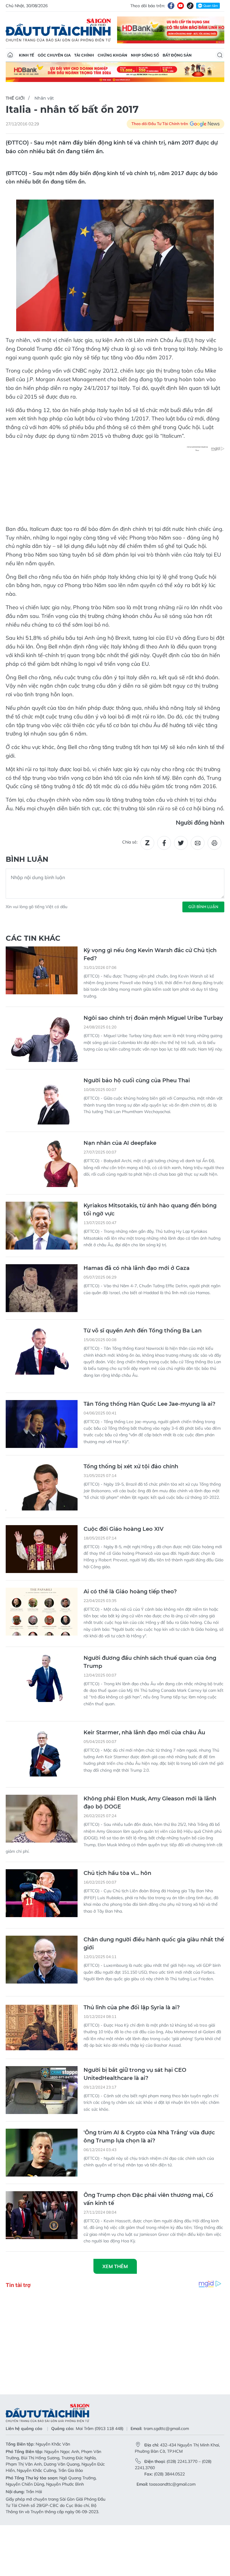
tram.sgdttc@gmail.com (166, 2428)
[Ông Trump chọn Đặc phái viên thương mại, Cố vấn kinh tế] (42, 2215)
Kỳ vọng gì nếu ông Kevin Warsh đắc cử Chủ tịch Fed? (150, 954)
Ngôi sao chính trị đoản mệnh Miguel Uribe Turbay (153, 1018)
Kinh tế (27, 55)
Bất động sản (177, 55)
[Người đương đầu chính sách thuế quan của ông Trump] (42, 1678)
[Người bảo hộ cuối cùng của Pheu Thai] (42, 1101)
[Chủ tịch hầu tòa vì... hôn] (42, 1893)
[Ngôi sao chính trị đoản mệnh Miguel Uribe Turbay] (42, 1038)
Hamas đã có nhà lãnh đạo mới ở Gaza (137, 1268)
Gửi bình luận (203, 907)
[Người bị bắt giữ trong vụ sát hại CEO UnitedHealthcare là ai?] (42, 2090)
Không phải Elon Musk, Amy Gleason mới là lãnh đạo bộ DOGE (150, 1803)
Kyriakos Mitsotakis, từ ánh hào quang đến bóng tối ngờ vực (150, 1210)
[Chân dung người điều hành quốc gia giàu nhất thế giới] (42, 1960)
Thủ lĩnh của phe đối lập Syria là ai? (132, 2007)
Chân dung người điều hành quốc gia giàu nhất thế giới (154, 1944)
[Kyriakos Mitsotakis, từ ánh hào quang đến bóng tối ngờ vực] (42, 1226)
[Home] (10, 55)
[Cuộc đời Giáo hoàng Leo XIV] (42, 1549)
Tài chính (84, 55)
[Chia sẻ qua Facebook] (164, 843)
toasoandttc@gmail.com (172, 2484)
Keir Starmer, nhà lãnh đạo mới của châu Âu (144, 1732)
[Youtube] (181, 6)
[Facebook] (171, 6)
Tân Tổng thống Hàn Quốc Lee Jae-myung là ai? (149, 1404)
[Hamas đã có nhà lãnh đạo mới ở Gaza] (42, 1288)
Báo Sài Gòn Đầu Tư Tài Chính (58, 30)
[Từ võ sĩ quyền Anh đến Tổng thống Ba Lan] (42, 1351)
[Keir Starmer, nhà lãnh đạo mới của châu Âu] (42, 1753)
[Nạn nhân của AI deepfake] (42, 1163)
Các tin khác (33, 938)
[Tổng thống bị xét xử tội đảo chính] (42, 1487)
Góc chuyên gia (54, 55)
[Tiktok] (190, 6)
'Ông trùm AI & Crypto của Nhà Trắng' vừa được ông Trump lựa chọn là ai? (149, 2137)
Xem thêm (115, 2266)
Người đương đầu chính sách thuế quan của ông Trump (150, 1662)
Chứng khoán (112, 55)
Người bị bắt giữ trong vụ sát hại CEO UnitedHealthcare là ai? (135, 2074)
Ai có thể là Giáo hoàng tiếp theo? (130, 1592)
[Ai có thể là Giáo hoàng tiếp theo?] (42, 1612)
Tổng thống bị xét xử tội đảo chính (131, 1466)
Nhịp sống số (145, 55)
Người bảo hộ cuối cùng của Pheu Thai (137, 1080)
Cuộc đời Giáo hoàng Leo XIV (124, 1529)
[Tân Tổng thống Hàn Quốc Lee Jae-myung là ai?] (42, 1424)
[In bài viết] (214, 843)
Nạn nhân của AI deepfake (120, 1143)
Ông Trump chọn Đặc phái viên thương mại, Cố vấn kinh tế (148, 2199)
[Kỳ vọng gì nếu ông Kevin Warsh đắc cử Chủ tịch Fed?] (42, 970)
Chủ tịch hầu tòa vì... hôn (117, 1873)
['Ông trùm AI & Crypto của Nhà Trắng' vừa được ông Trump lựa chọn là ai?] (42, 2153)
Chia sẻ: (130, 842)
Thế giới (15, 98)
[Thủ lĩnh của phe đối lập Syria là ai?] (42, 2028)
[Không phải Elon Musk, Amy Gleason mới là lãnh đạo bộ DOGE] (42, 1819)
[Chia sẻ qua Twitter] (181, 843)
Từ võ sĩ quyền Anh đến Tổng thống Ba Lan (143, 1331)
